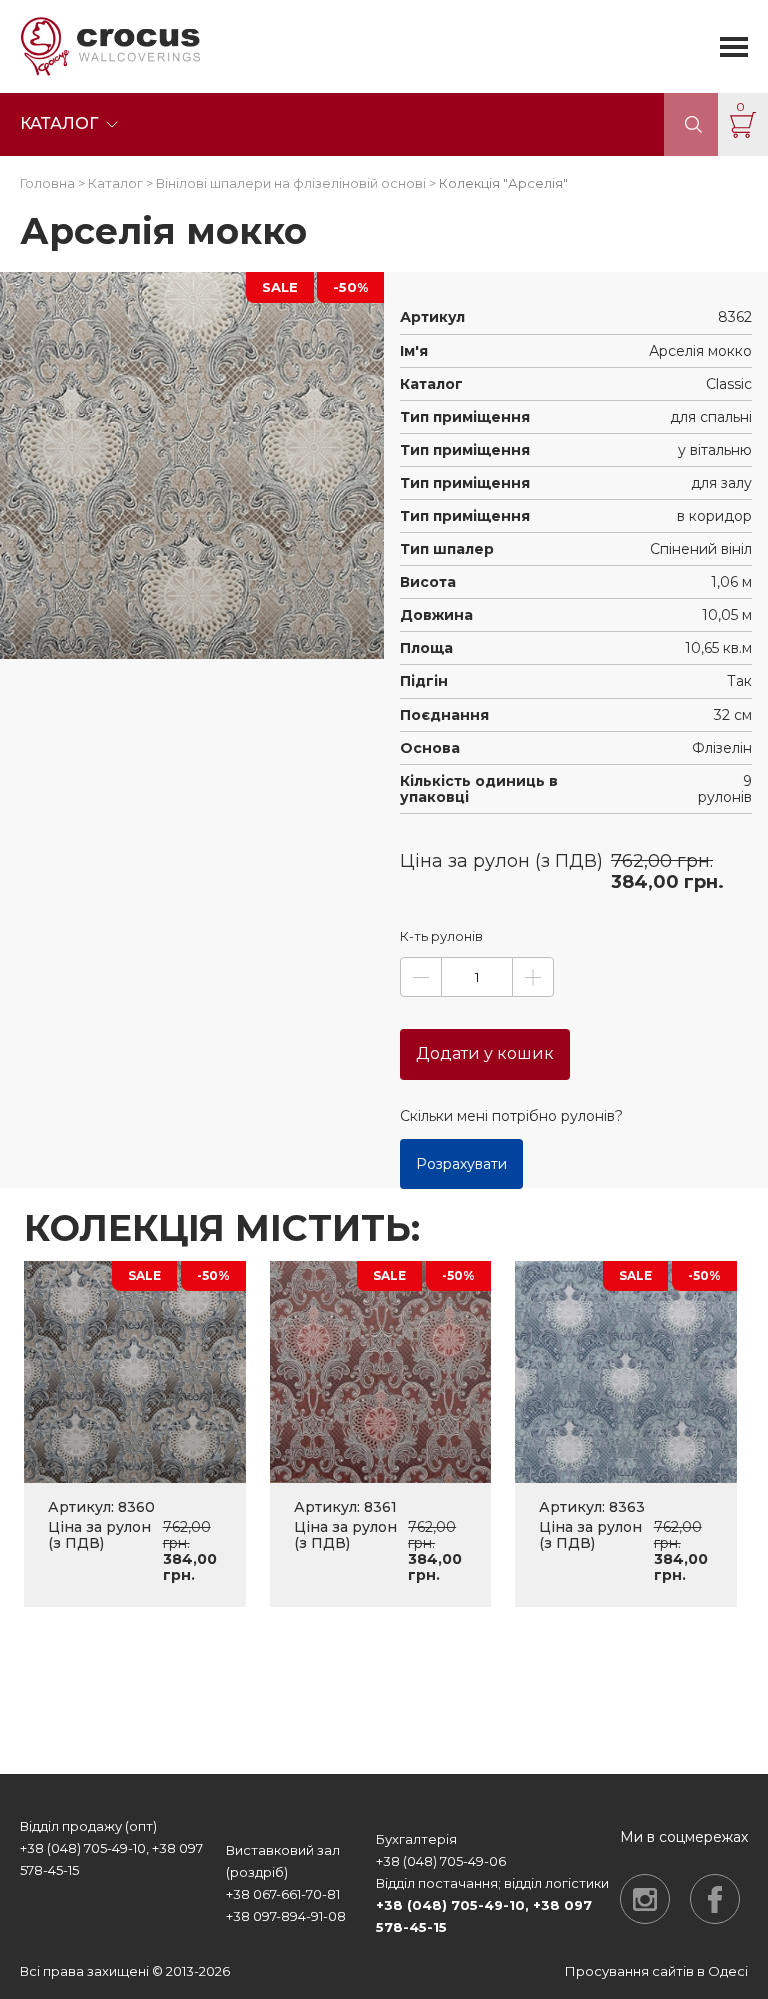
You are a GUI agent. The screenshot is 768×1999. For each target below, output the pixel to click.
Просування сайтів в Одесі (656, 1971)
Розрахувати (461, 1164)
